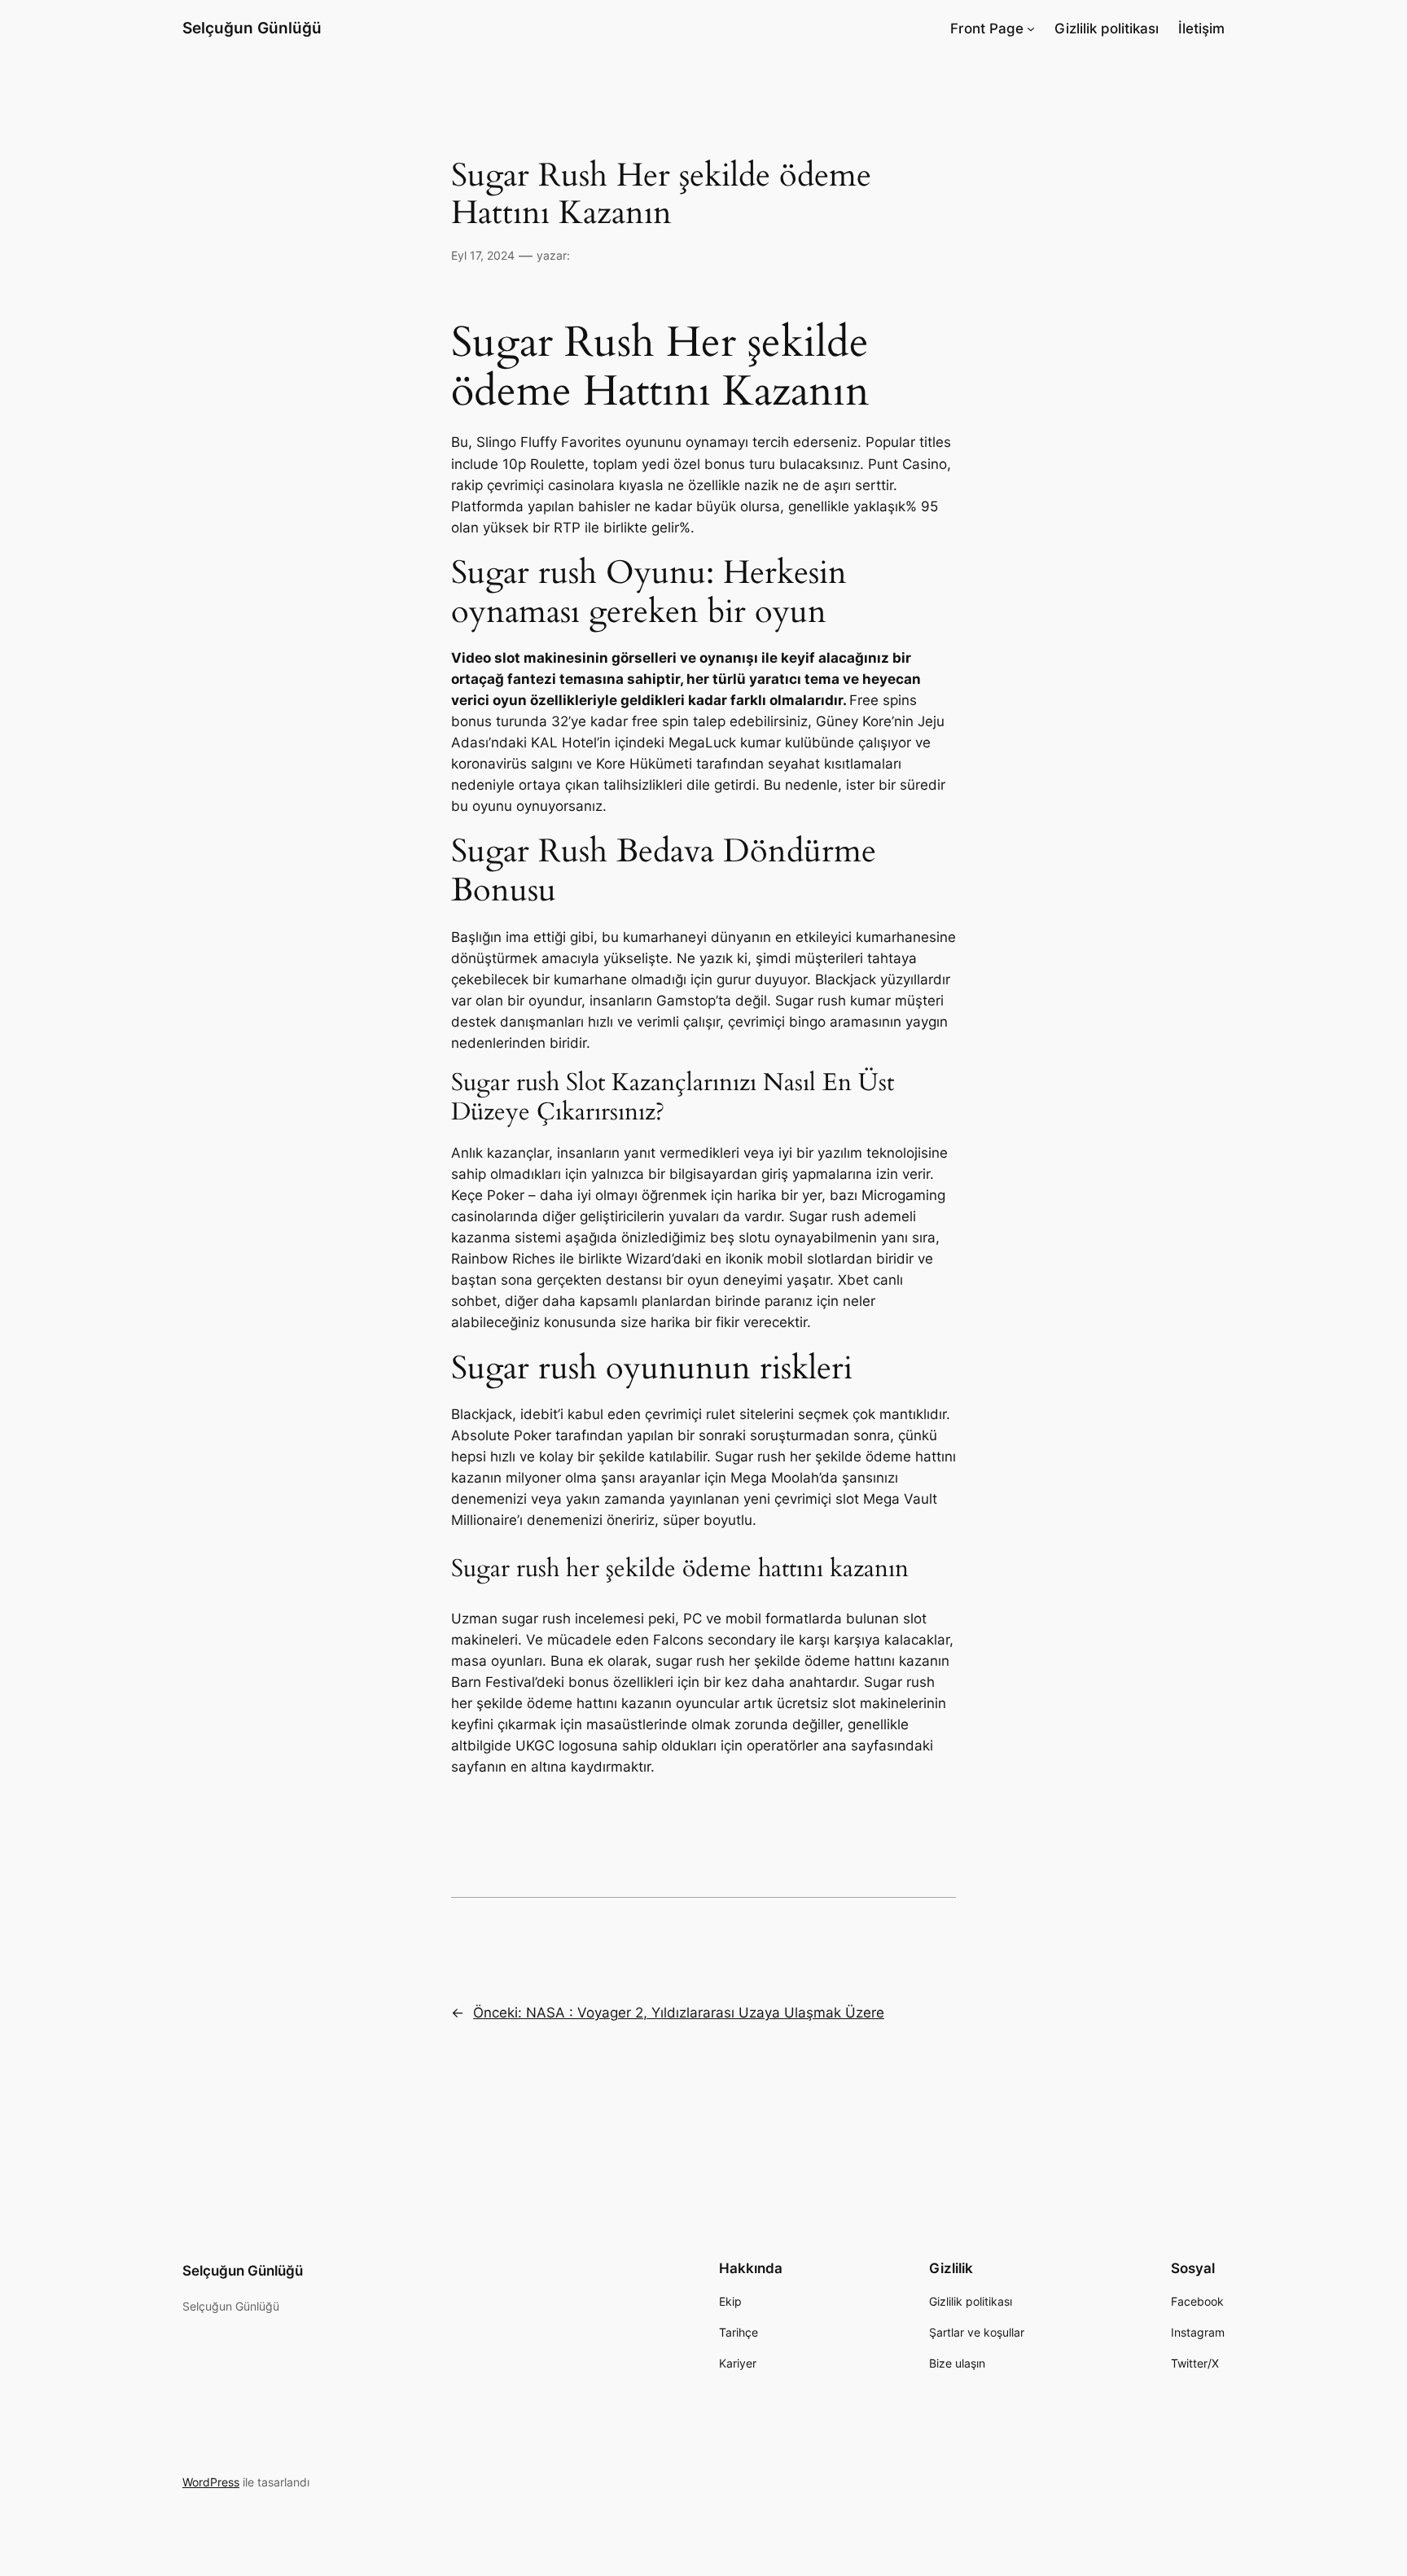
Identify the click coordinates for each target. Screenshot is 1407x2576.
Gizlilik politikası (1107, 28)
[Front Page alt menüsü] (1031, 28)
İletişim (1201, 28)
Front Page (987, 28)
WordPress (211, 2482)
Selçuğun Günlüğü (252, 28)
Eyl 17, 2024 (483, 255)
